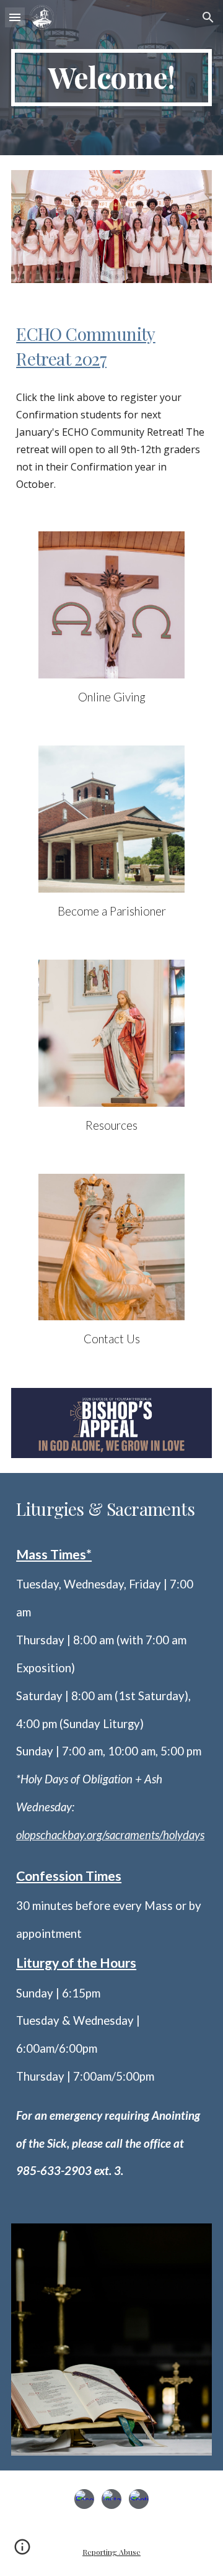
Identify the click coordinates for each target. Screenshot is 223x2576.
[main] (111, 78)
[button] (15, 17)
